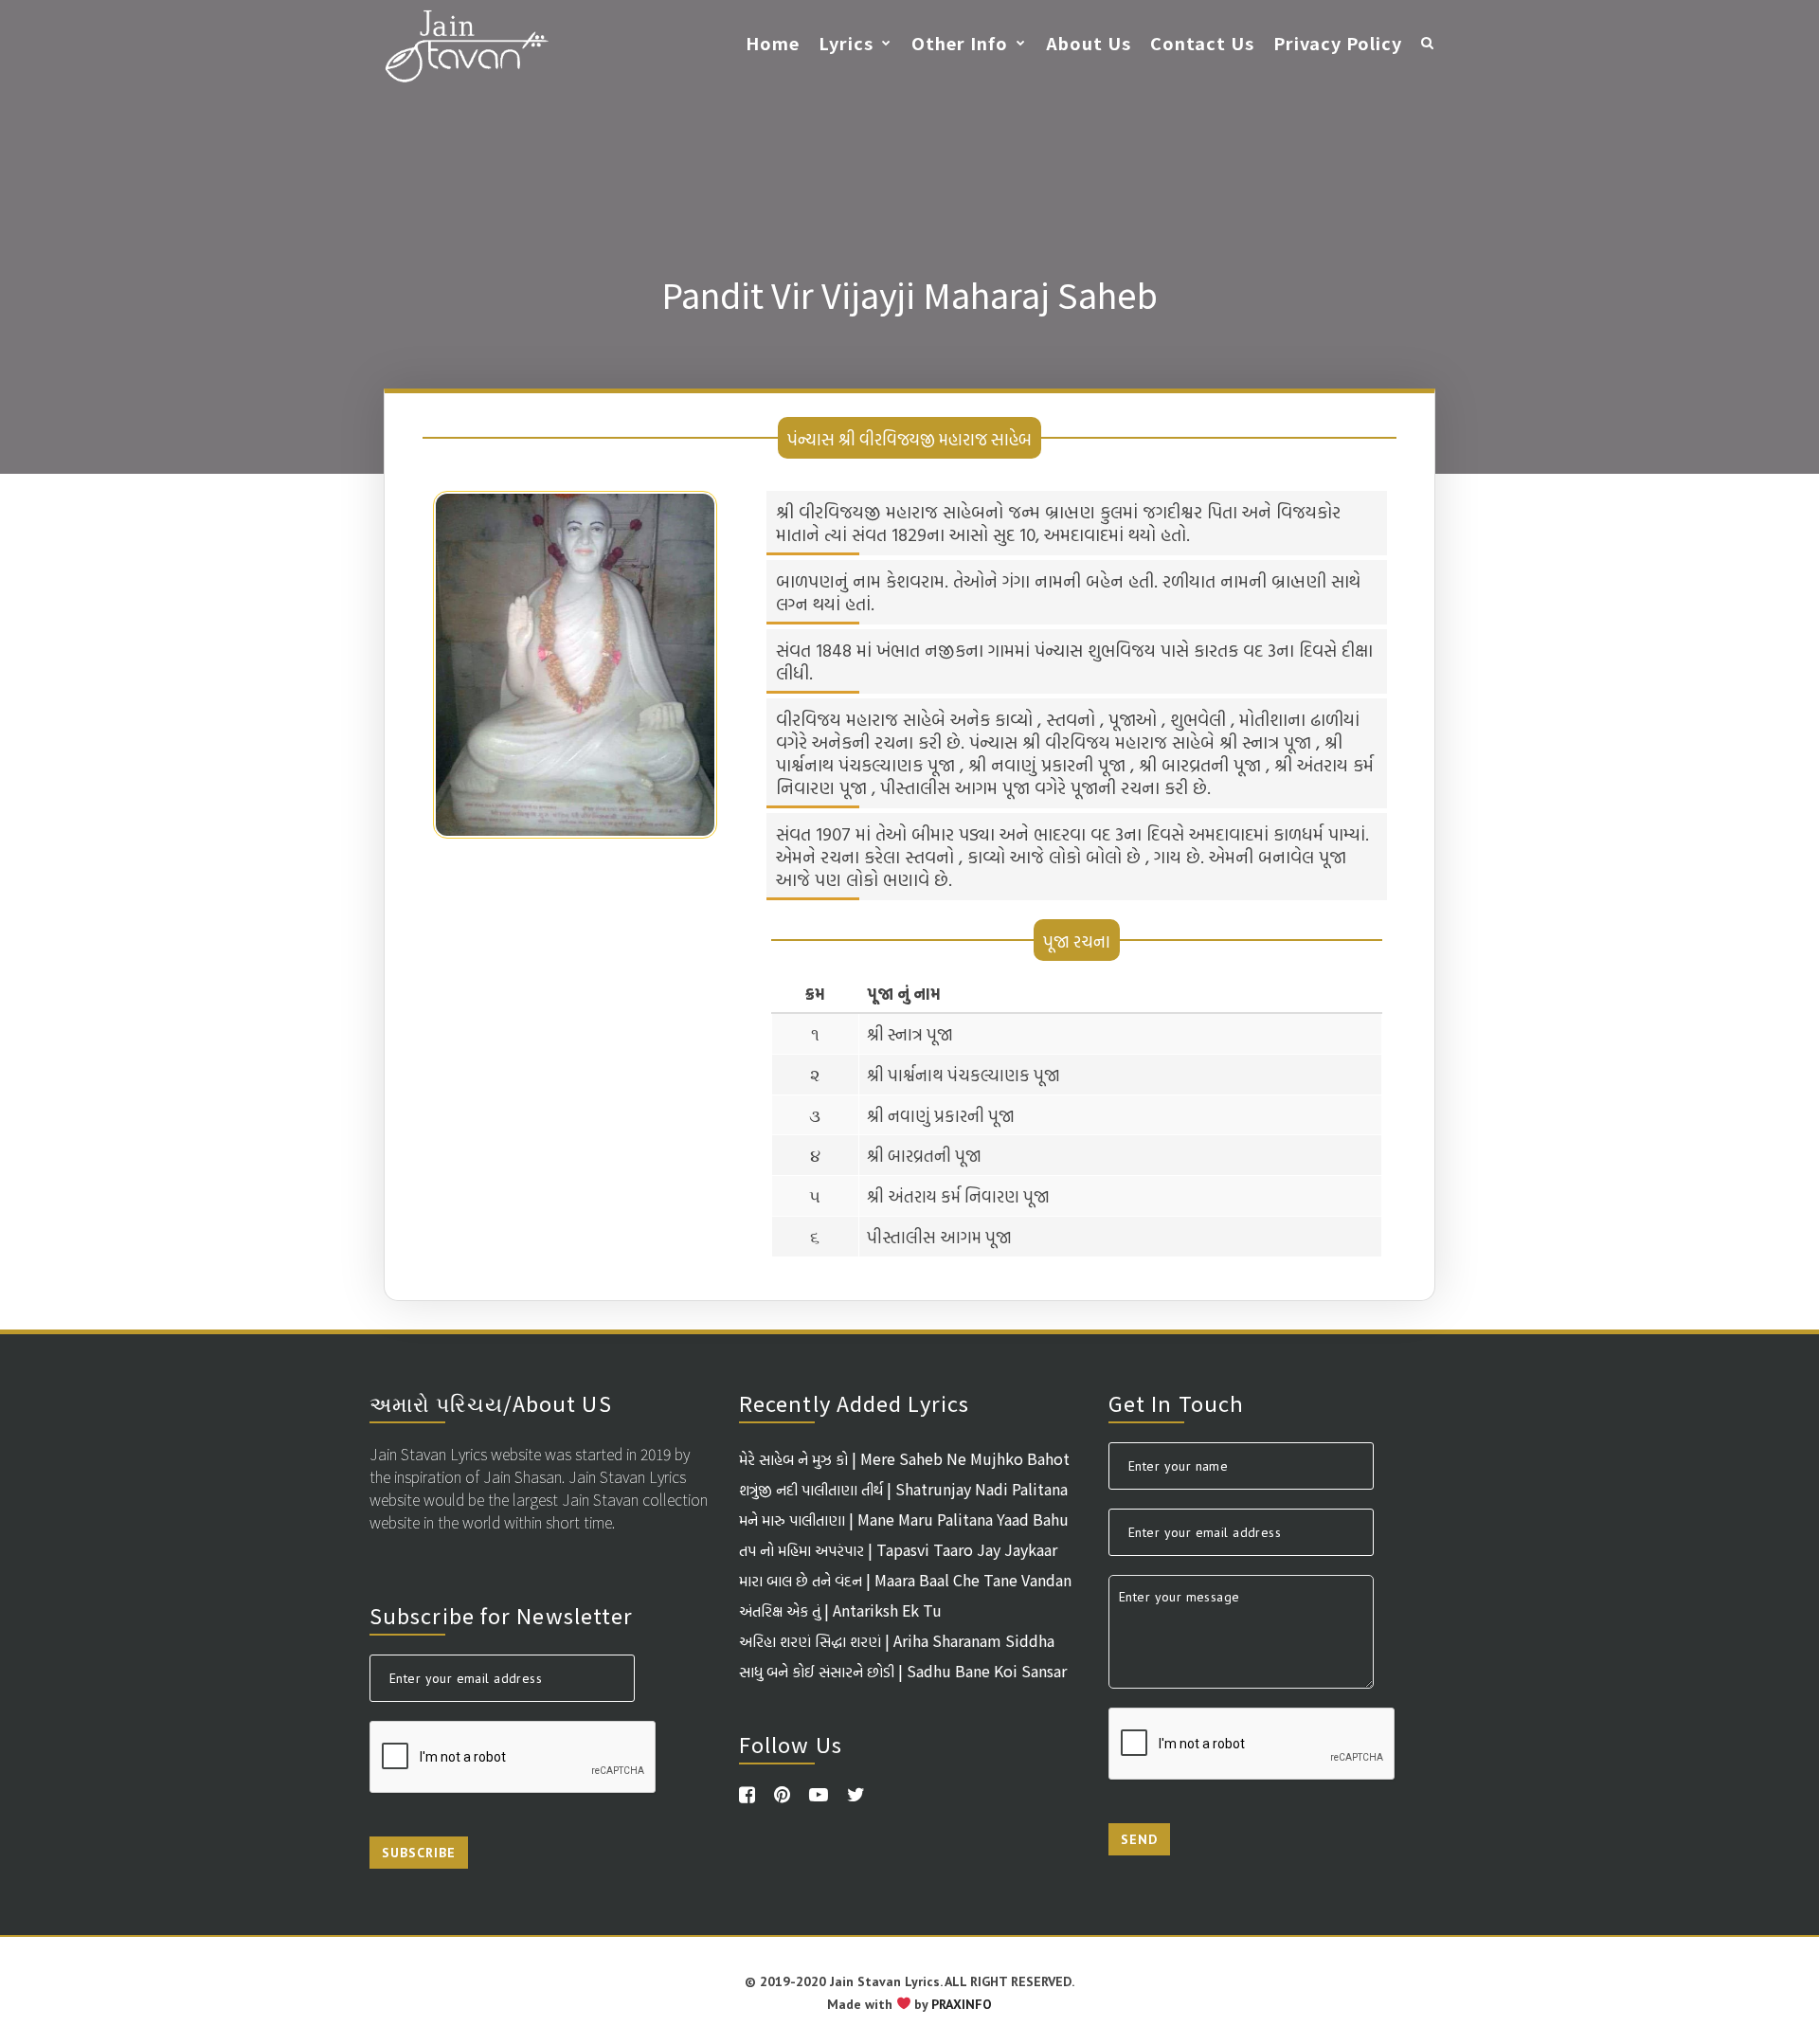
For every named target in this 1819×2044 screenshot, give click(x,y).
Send (1139, 1839)
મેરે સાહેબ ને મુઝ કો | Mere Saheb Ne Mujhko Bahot (904, 1458)
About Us (1089, 43)
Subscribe (419, 1853)
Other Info (960, 43)
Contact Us (1202, 43)
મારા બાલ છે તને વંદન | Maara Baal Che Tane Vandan (905, 1580)
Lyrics (846, 43)
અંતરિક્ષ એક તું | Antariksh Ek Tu (840, 1610)
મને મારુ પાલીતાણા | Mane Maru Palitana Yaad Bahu (904, 1519)
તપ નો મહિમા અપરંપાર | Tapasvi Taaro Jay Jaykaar (898, 1549)
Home (773, 43)
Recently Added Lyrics (854, 1402)
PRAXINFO (962, 2004)
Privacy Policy (1338, 43)
